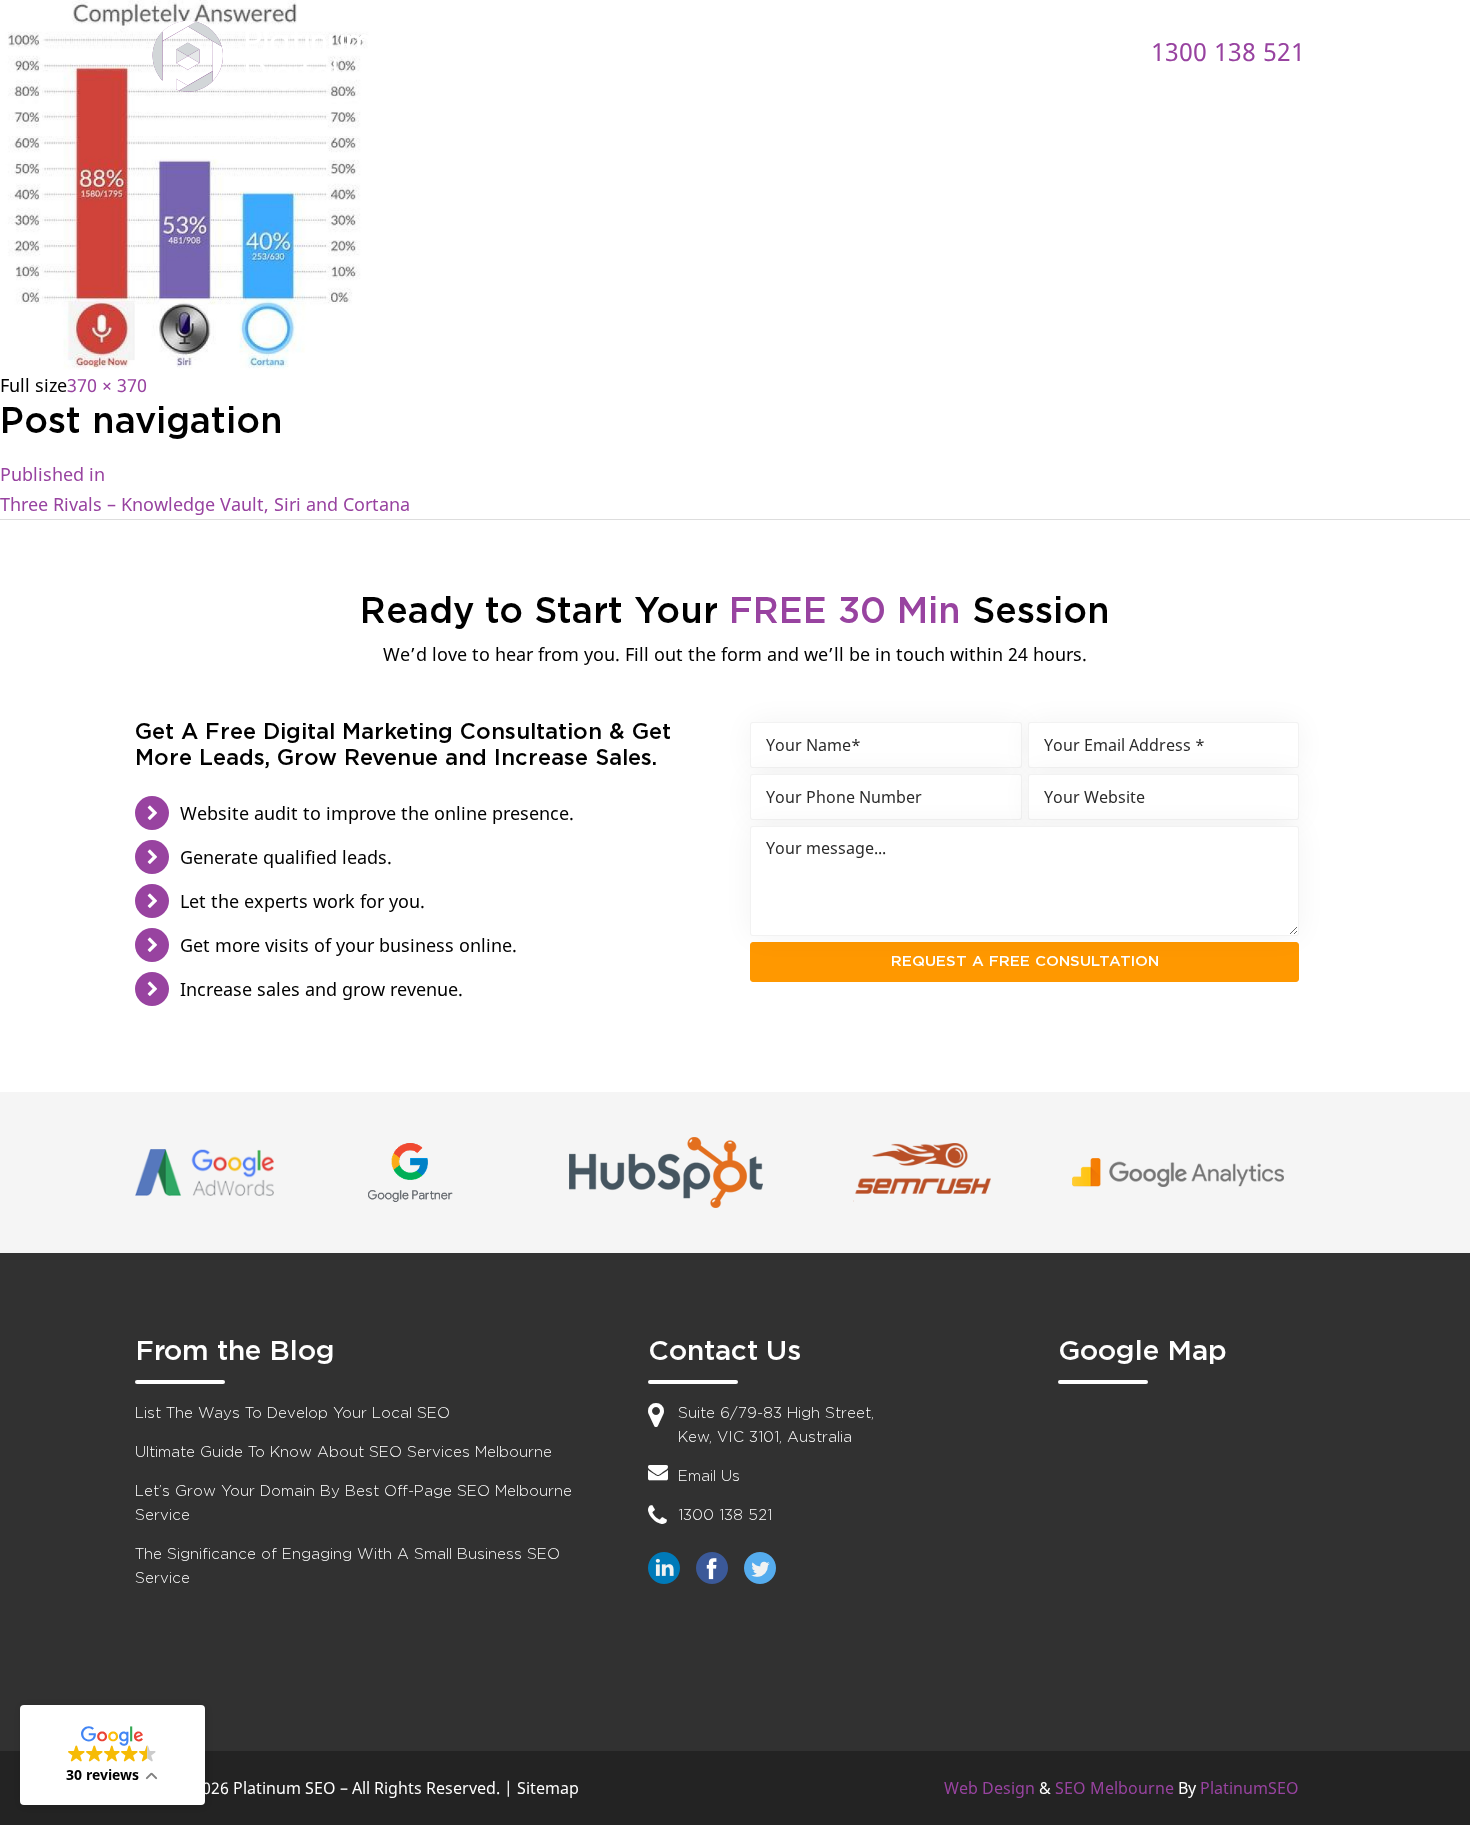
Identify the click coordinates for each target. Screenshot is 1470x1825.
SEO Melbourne (1114, 1788)
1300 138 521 (1228, 51)
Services (721, 50)
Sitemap (548, 1788)
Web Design (989, 1788)
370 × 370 (107, 385)
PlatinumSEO (1249, 1788)
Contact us (991, 50)
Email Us (709, 1476)
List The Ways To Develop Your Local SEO (292, 1413)
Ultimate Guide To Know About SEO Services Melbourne (343, 1452)
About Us (593, 50)
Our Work (850, 50)
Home (476, 50)
